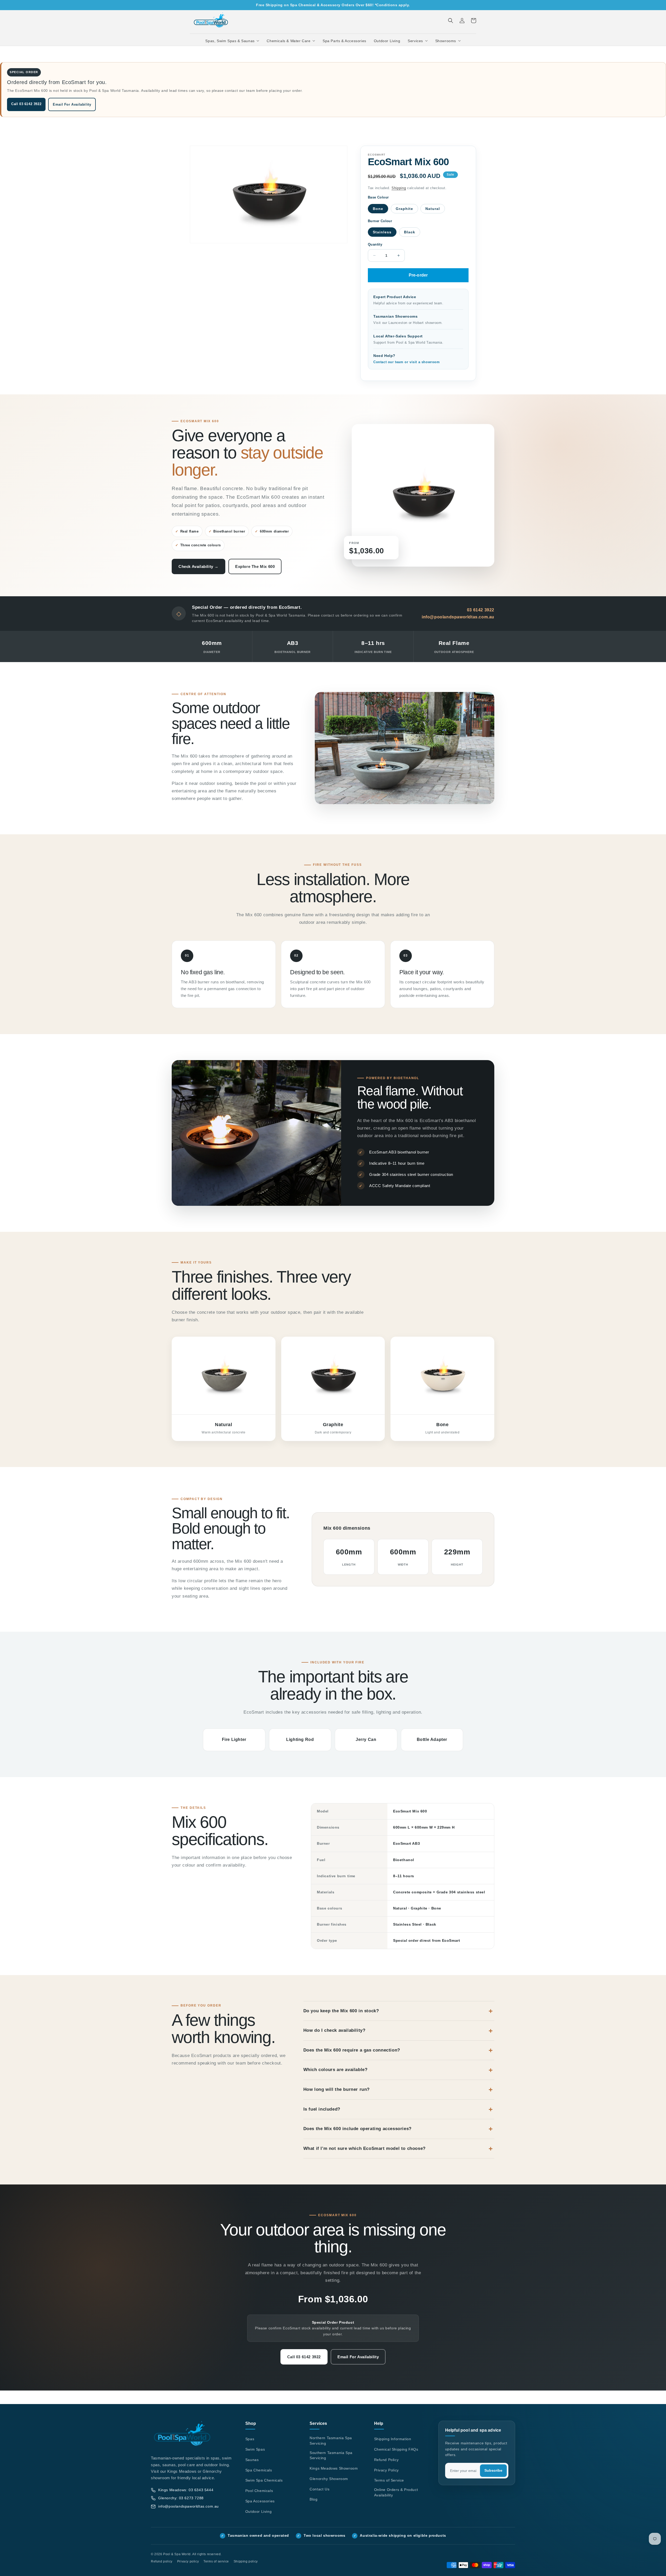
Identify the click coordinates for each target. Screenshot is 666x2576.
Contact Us (319, 2489)
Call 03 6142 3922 (26, 104)
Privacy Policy (386, 2470)
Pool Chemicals (259, 2491)
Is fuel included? (322, 2109)
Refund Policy (386, 2460)
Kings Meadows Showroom (334, 2468)
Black (410, 232)
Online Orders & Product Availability (396, 2492)
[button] (232, 41)
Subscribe (493, 2471)
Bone (378, 209)
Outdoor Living (258, 2511)
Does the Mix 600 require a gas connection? (352, 2050)
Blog (313, 2499)
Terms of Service (389, 2480)
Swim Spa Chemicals (264, 2480)
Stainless (382, 232)
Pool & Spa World (177, 2554)
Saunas (252, 2460)
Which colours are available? (335, 2070)
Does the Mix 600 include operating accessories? (357, 2129)
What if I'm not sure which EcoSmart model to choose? (364, 2148)
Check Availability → (198, 566)
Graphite (404, 209)
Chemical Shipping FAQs (396, 2449)
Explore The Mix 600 (255, 566)
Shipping (399, 188)
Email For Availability (72, 104)
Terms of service (216, 2561)
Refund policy (162, 2561)
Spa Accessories (260, 2501)
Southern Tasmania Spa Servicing (331, 2455)
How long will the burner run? (337, 2089)
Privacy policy (188, 2561)
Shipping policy (246, 2561)
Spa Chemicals (259, 2470)
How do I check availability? (334, 2030)
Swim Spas (255, 2449)
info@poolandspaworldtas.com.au (458, 617)
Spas (250, 2439)
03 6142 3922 (481, 610)
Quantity (375, 244)
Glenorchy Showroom (329, 2479)
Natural (433, 209)
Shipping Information (393, 2439)
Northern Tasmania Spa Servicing (331, 2441)
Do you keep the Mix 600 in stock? (341, 2011)
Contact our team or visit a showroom (407, 362)
